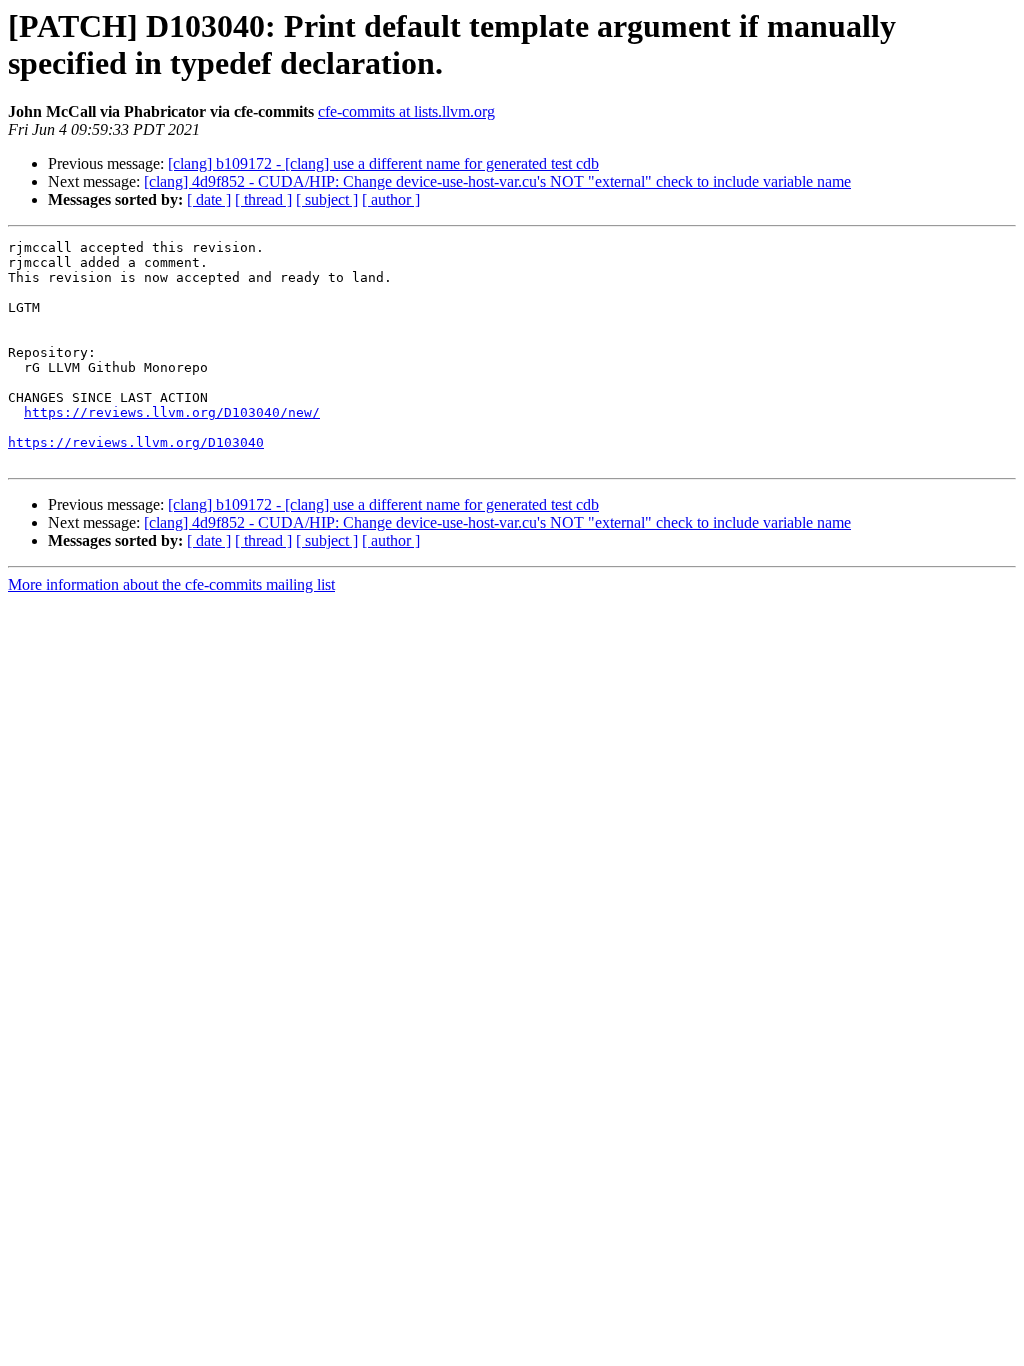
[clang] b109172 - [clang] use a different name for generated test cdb (383, 163)
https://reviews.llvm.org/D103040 (136, 442)
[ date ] (209, 199)
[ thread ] (263, 199)
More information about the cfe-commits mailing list (171, 584)
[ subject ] (327, 199)
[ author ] (391, 199)
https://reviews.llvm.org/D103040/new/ (172, 412)
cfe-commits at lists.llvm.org (406, 111)
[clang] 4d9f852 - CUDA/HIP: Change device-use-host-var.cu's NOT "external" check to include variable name (497, 181)
